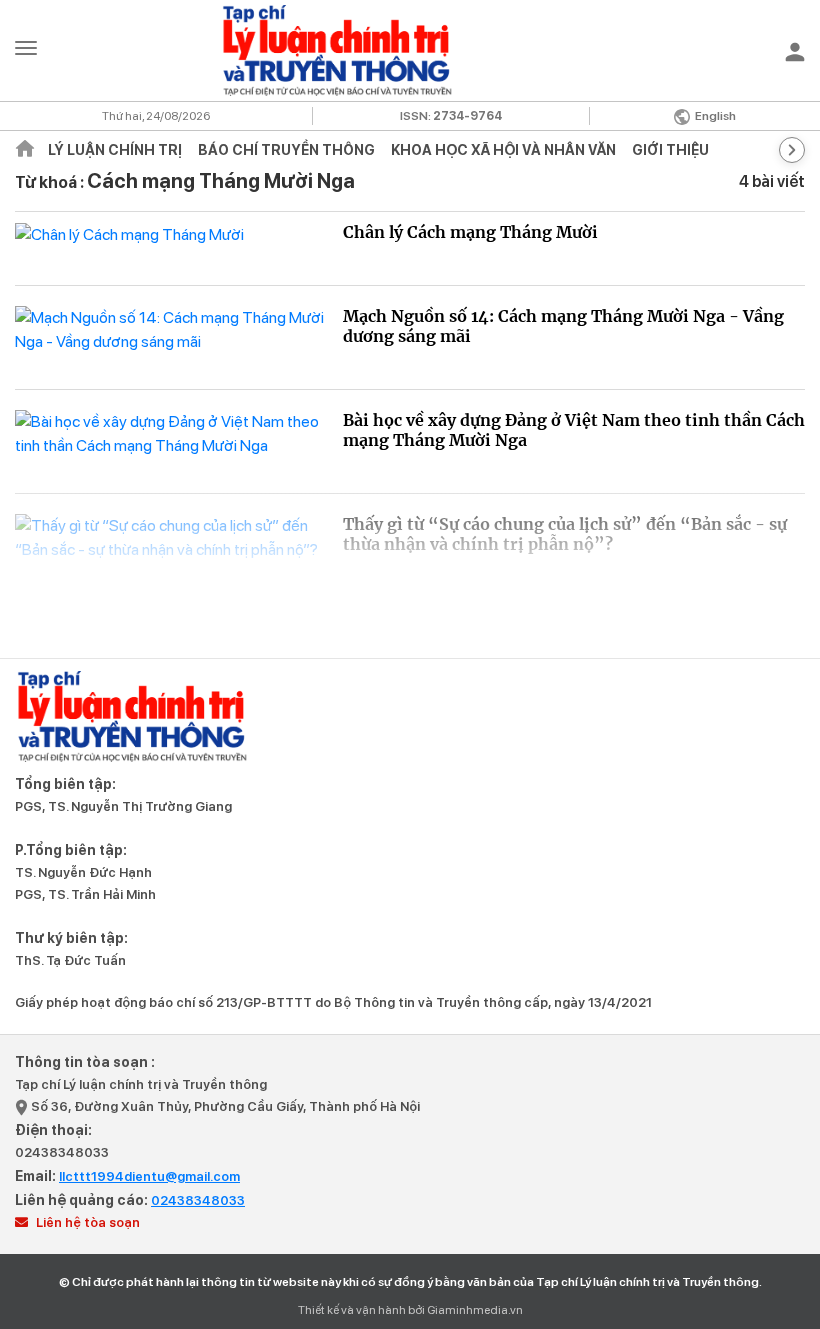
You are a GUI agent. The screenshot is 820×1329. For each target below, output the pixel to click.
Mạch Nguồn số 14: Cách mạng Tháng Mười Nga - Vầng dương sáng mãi (563, 326)
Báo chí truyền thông (286, 150)
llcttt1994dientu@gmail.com (149, 1176)
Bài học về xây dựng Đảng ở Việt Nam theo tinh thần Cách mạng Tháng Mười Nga (574, 430)
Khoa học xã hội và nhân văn (503, 150)
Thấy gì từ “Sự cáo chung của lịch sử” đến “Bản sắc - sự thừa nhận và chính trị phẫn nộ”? (565, 534)
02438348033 (62, 1152)
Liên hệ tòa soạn (86, 1222)
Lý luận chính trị (115, 150)
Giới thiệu (670, 150)
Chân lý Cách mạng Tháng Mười (470, 232)
